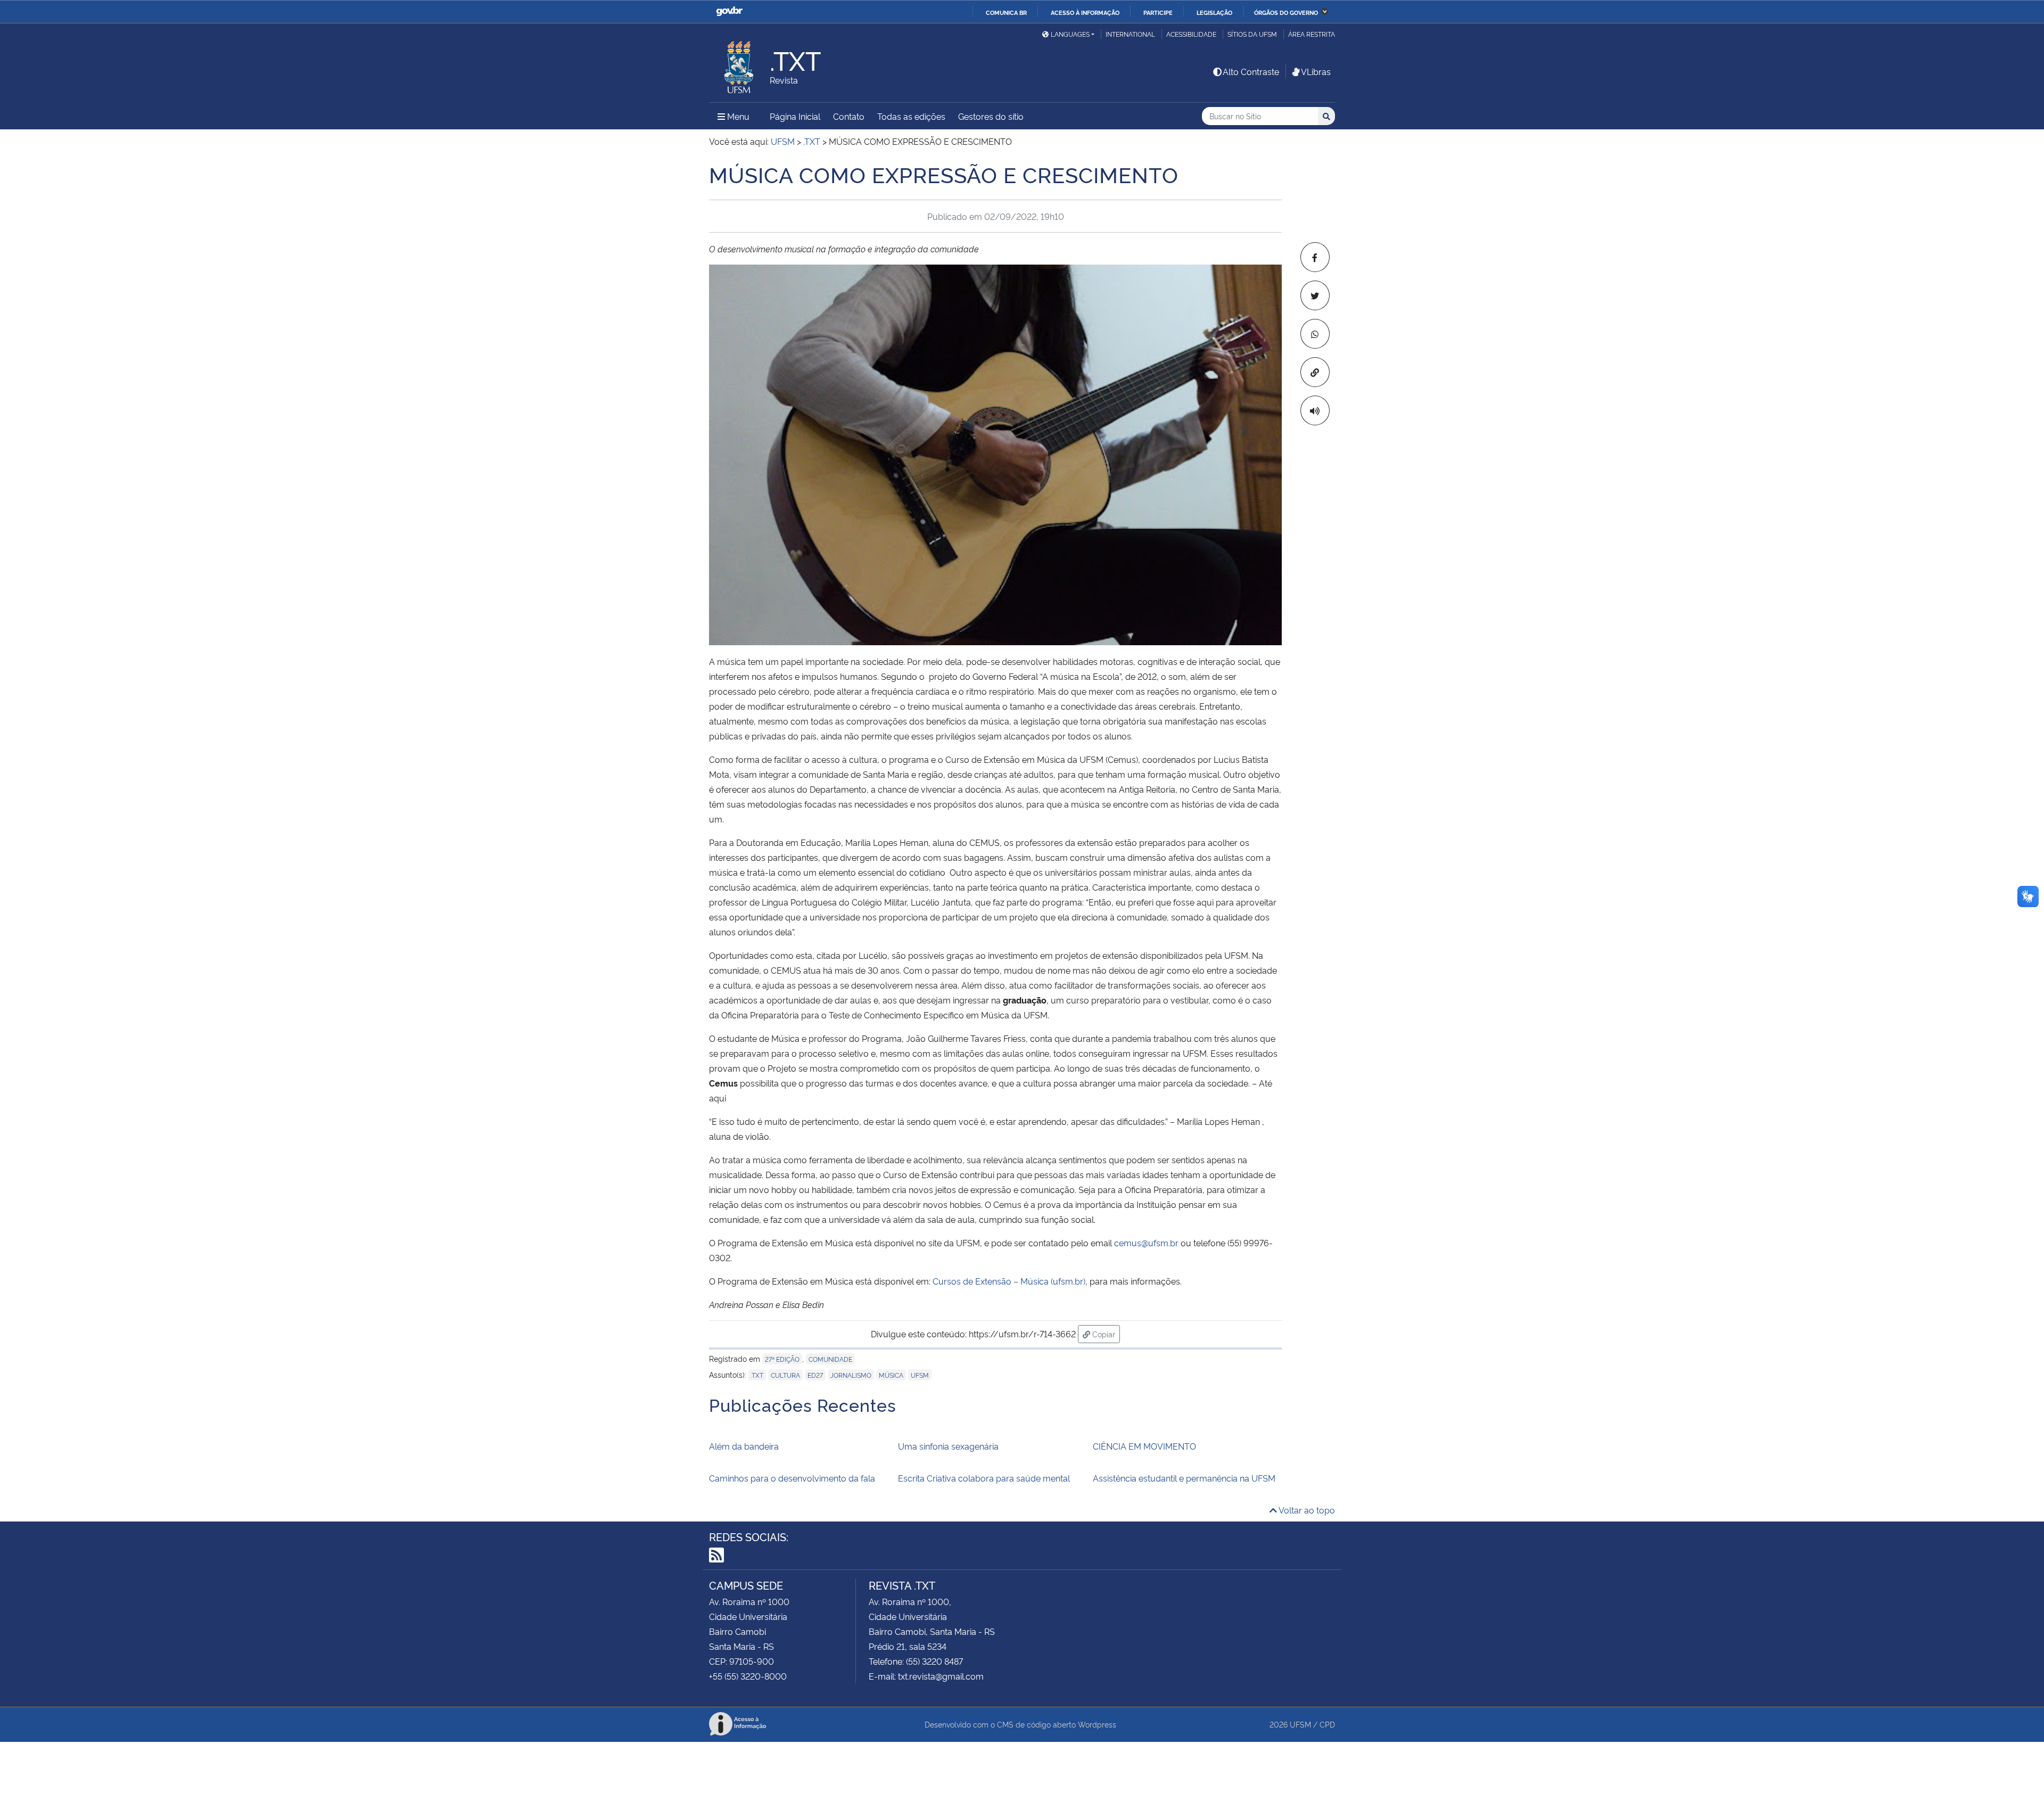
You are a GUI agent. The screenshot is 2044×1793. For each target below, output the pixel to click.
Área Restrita (1312, 34)
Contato (849, 116)
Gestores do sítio (991, 116)
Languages (1070, 34)
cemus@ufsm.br (1146, 1243)
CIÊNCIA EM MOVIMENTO (1144, 1446)
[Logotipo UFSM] (739, 64)
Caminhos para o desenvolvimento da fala (792, 1478)
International (1130, 34)
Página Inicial (795, 116)
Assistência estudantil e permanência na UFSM (1184, 1478)
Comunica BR (1006, 12)
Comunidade (830, 1359)
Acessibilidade (1191, 34)
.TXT (757, 1375)
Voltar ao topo (1306, 1510)
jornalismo (851, 1375)
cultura (785, 1375)
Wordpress (1097, 1724)
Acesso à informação (1085, 12)
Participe (1158, 12)
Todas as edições (911, 116)
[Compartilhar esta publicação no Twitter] (1315, 295)
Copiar (1105, 1334)
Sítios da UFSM (1252, 34)
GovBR (729, 11)
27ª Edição (782, 1359)
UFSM (1300, 1724)
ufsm (920, 1375)
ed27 (815, 1375)
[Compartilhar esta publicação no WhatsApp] (1315, 334)
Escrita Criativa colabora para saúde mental (984, 1478)
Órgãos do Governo (1286, 12)
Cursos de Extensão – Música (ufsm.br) (1009, 1281)
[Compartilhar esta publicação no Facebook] (1315, 257)
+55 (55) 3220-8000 (748, 1676)
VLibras (1316, 71)
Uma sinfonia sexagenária (948, 1446)
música (891, 1375)
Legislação (1214, 12)
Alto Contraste (1251, 71)
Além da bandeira (744, 1446)
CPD (1327, 1724)
